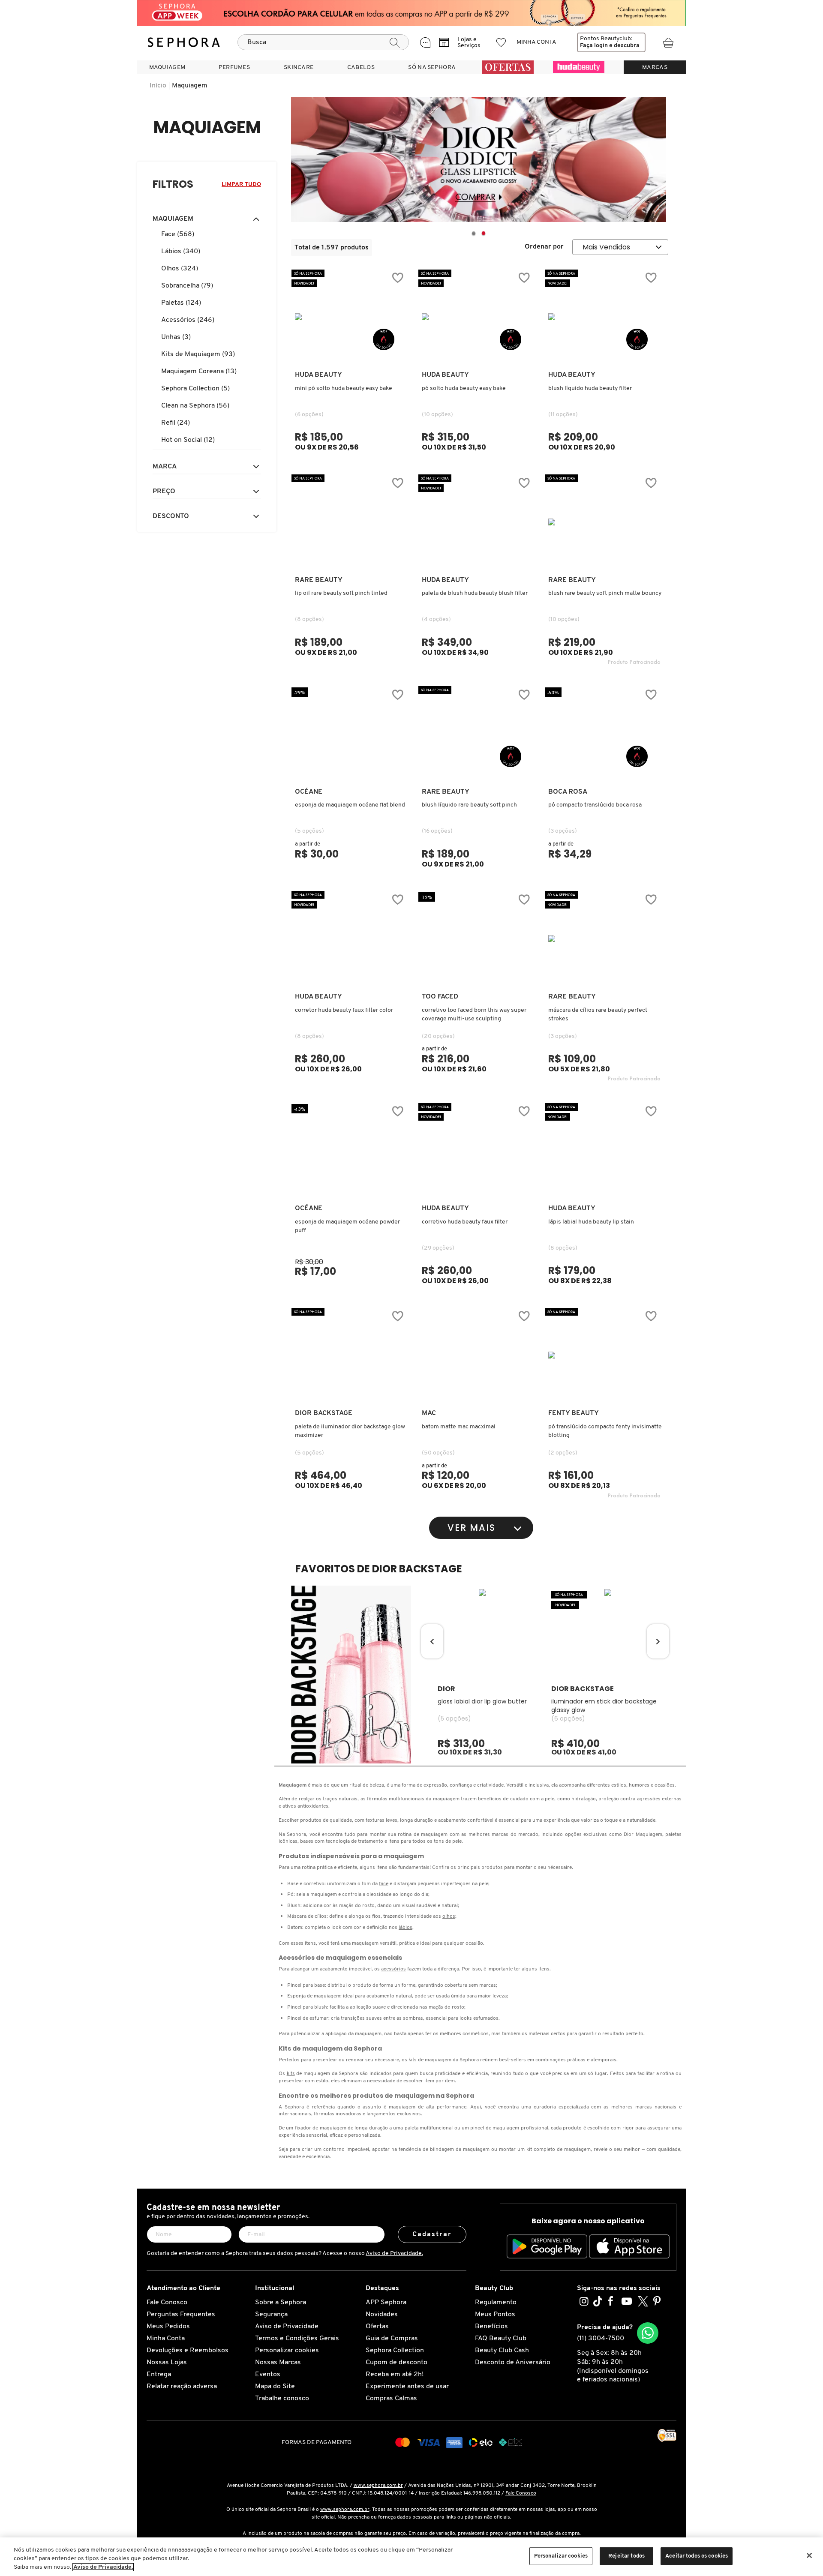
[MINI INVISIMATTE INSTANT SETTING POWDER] (604, 1355)
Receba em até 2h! (395, 2375)
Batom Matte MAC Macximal (459, 1427)
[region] (411, 2557)
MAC (429, 1413)
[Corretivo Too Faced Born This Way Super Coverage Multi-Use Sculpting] (478, 939)
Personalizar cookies (287, 2351)
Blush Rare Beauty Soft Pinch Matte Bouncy (605, 593)
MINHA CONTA (536, 42)
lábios (405, 1928)
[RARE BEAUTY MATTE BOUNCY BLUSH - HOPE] (604, 522)
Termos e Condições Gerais (297, 2339)
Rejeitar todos (626, 2556)
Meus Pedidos (168, 2327)
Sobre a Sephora (281, 2303)
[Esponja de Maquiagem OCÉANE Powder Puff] (351, 1150)
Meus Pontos (495, 2315)
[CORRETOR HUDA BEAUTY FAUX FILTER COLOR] (351, 939)
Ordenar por (544, 247)
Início (158, 86)
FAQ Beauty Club (501, 2339)
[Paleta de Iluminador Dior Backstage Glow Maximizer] (351, 1355)
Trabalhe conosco (282, 2399)
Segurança (271, 2315)
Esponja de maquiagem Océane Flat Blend (350, 805)
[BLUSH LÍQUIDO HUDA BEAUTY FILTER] (604, 317)
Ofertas (377, 2327)
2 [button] (483, 234)
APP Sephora (386, 2303)
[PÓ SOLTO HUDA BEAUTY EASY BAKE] (478, 317)
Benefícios (491, 2327)
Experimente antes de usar (407, 2387)
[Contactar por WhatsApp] (648, 2333)
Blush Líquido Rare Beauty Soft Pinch (469, 805)
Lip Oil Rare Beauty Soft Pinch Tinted (341, 593)
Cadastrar (432, 2234)
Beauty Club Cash (502, 2351)
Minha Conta (166, 2339)
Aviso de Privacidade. (394, 2254)
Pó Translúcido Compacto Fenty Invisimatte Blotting (605, 1431)
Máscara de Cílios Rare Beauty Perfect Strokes (598, 1015)
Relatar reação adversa (182, 2387)
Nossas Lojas (167, 2363)
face (384, 1884)
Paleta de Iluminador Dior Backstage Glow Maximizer (350, 1431)
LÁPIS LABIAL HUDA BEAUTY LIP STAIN (591, 1222)
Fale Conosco (167, 2303)
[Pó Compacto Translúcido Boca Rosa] (604, 734)
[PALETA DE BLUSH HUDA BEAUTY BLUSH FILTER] (478, 522)
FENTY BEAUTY (574, 1413)
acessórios (393, 1969)
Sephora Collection (395, 2351)
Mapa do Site (275, 2387)
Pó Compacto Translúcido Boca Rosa (595, 805)
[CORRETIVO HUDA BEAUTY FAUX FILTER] (478, 1150)
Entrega (159, 2375)
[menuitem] (167, 67)
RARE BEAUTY (319, 580)
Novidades (382, 2315)
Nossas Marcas (278, 2363)
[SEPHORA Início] (184, 42)
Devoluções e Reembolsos (188, 2351)
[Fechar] (809, 2555)
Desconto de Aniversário (513, 2363)
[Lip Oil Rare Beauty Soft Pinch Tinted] (351, 522)
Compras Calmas (391, 2399)
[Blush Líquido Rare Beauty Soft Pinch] (478, 734)
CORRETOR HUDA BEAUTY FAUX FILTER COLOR (344, 1010)
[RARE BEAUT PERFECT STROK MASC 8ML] (604, 939)
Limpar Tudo (241, 184)
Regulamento (496, 2303)
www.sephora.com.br (378, 2486)
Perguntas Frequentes (181, 2315)
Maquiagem (190, 86)
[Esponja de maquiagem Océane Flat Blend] (351, 734)
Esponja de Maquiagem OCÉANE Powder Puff (347, 1226)
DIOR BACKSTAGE (324, 1413)
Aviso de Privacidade (287, 2327)
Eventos (268, 2375)
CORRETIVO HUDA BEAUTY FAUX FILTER (465, 1222)
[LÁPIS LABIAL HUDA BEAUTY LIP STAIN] (604, 1150)
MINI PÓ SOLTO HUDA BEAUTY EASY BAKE (344, 388)
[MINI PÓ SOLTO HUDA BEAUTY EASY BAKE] (351, 317)
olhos (449, 1916)
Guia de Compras (392, 2339)
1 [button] (473, 234)
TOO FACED (440, 997)
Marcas (655, 67)
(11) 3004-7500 (601, 2339)
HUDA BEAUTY (318, 375)
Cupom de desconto (396, 2363)
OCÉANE (309, 792)
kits (291, 2074)
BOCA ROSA (568, 792)
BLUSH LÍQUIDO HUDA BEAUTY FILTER (590, 388)
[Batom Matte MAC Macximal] (478, 1355)
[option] (479, 160)
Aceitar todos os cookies (697, 2556)
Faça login (594, 46)
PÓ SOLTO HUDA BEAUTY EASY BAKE (464, 388)
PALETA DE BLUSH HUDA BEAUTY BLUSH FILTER (475, 593)
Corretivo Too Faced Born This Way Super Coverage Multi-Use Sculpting (474, 1015)
